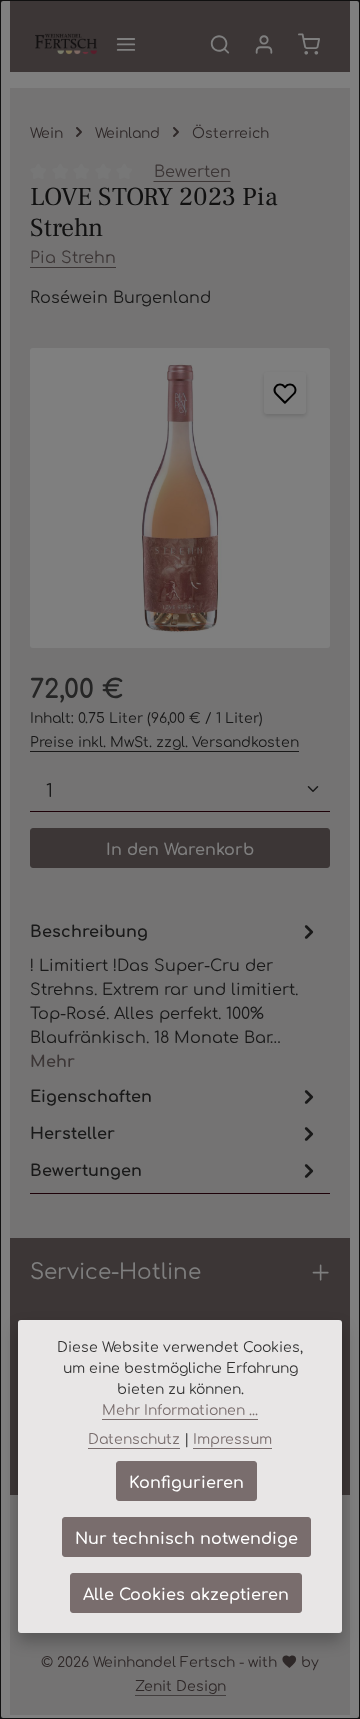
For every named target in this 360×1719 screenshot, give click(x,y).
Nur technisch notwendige (186, 1537)
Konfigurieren (186, 1481)
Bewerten (192, 170)
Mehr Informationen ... (180, 1409)
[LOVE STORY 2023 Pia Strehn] (180, 498)
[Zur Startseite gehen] (66, 44)
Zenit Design (180, 1685)
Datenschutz (134, 1438)
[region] (180, 498)
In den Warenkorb (180, 848)
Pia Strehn (73, 256)
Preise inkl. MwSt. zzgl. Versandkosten (164, 741)
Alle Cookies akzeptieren (186, 1593)
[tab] (175, 994)
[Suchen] (220, 44)
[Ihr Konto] (264, 44)
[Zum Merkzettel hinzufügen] (285, 393)
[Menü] (126, 44)
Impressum (232, 1438)
